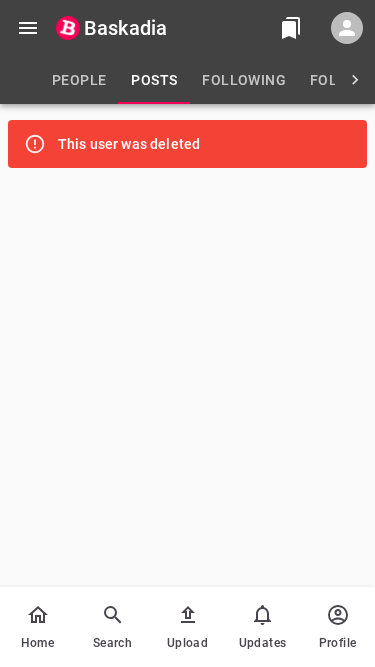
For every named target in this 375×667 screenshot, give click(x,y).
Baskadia (125, 28)
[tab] (79, 80)
